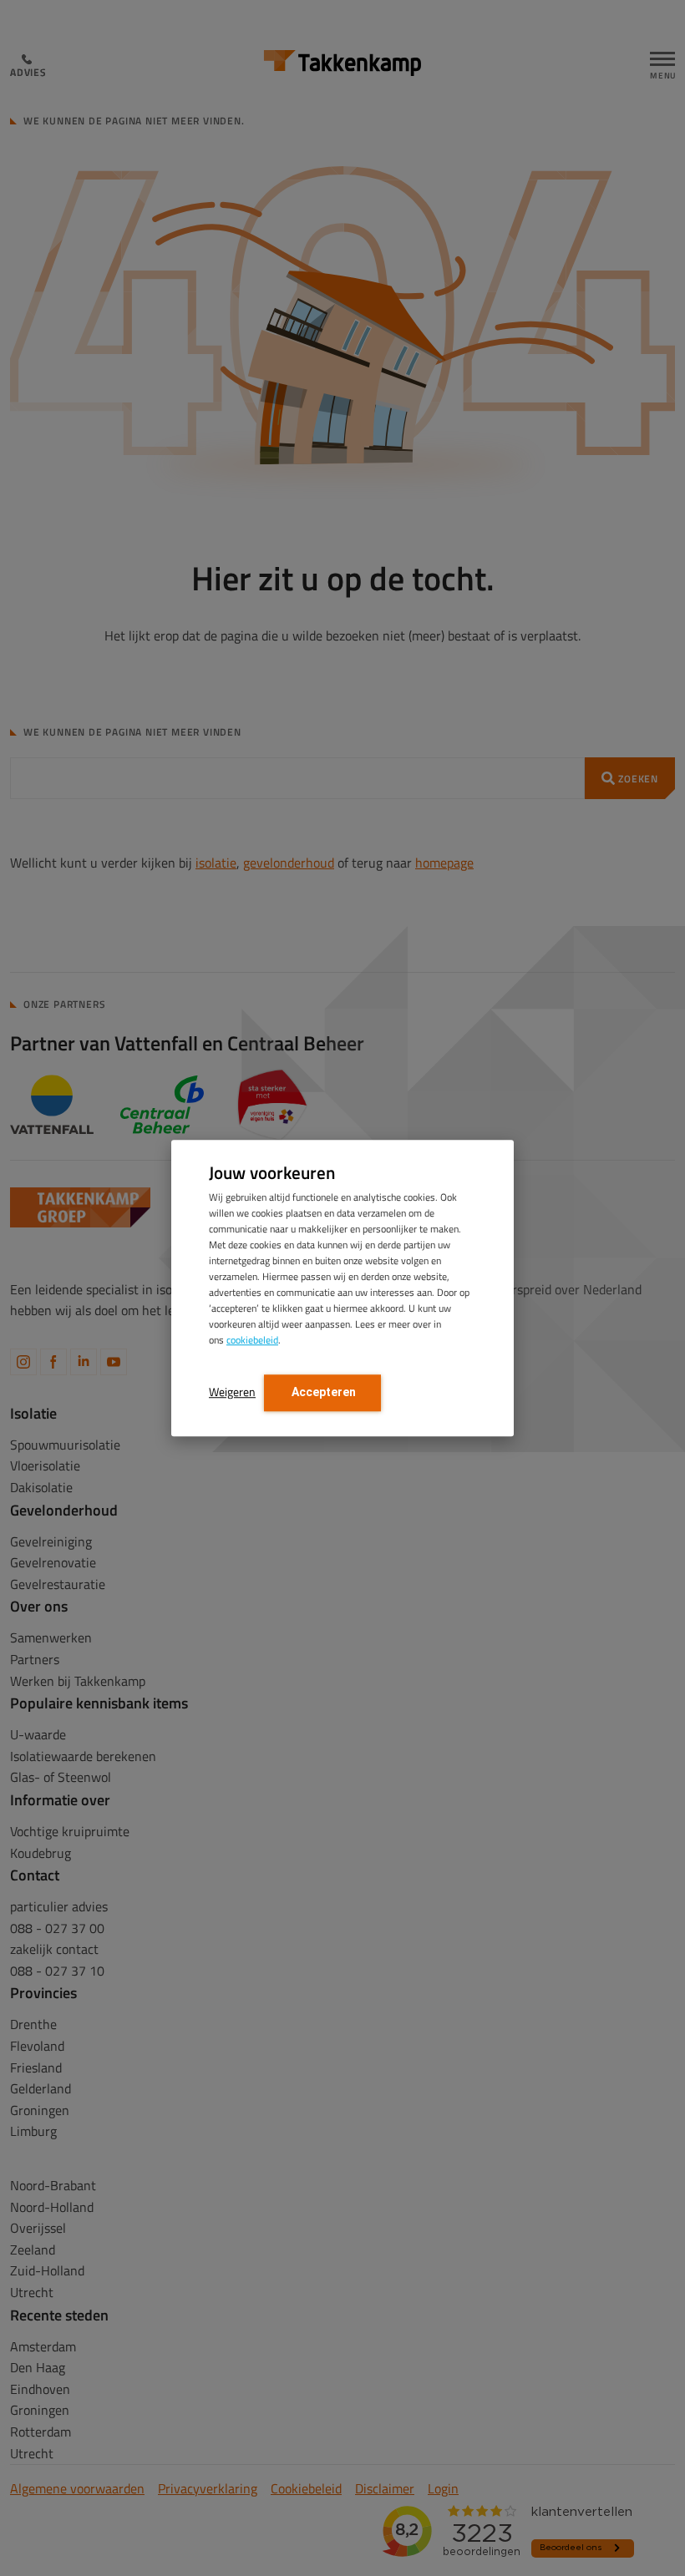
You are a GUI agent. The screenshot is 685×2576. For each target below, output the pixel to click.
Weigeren (232, 1392)
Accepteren (322, 1392)
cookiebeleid (252, 1340)
